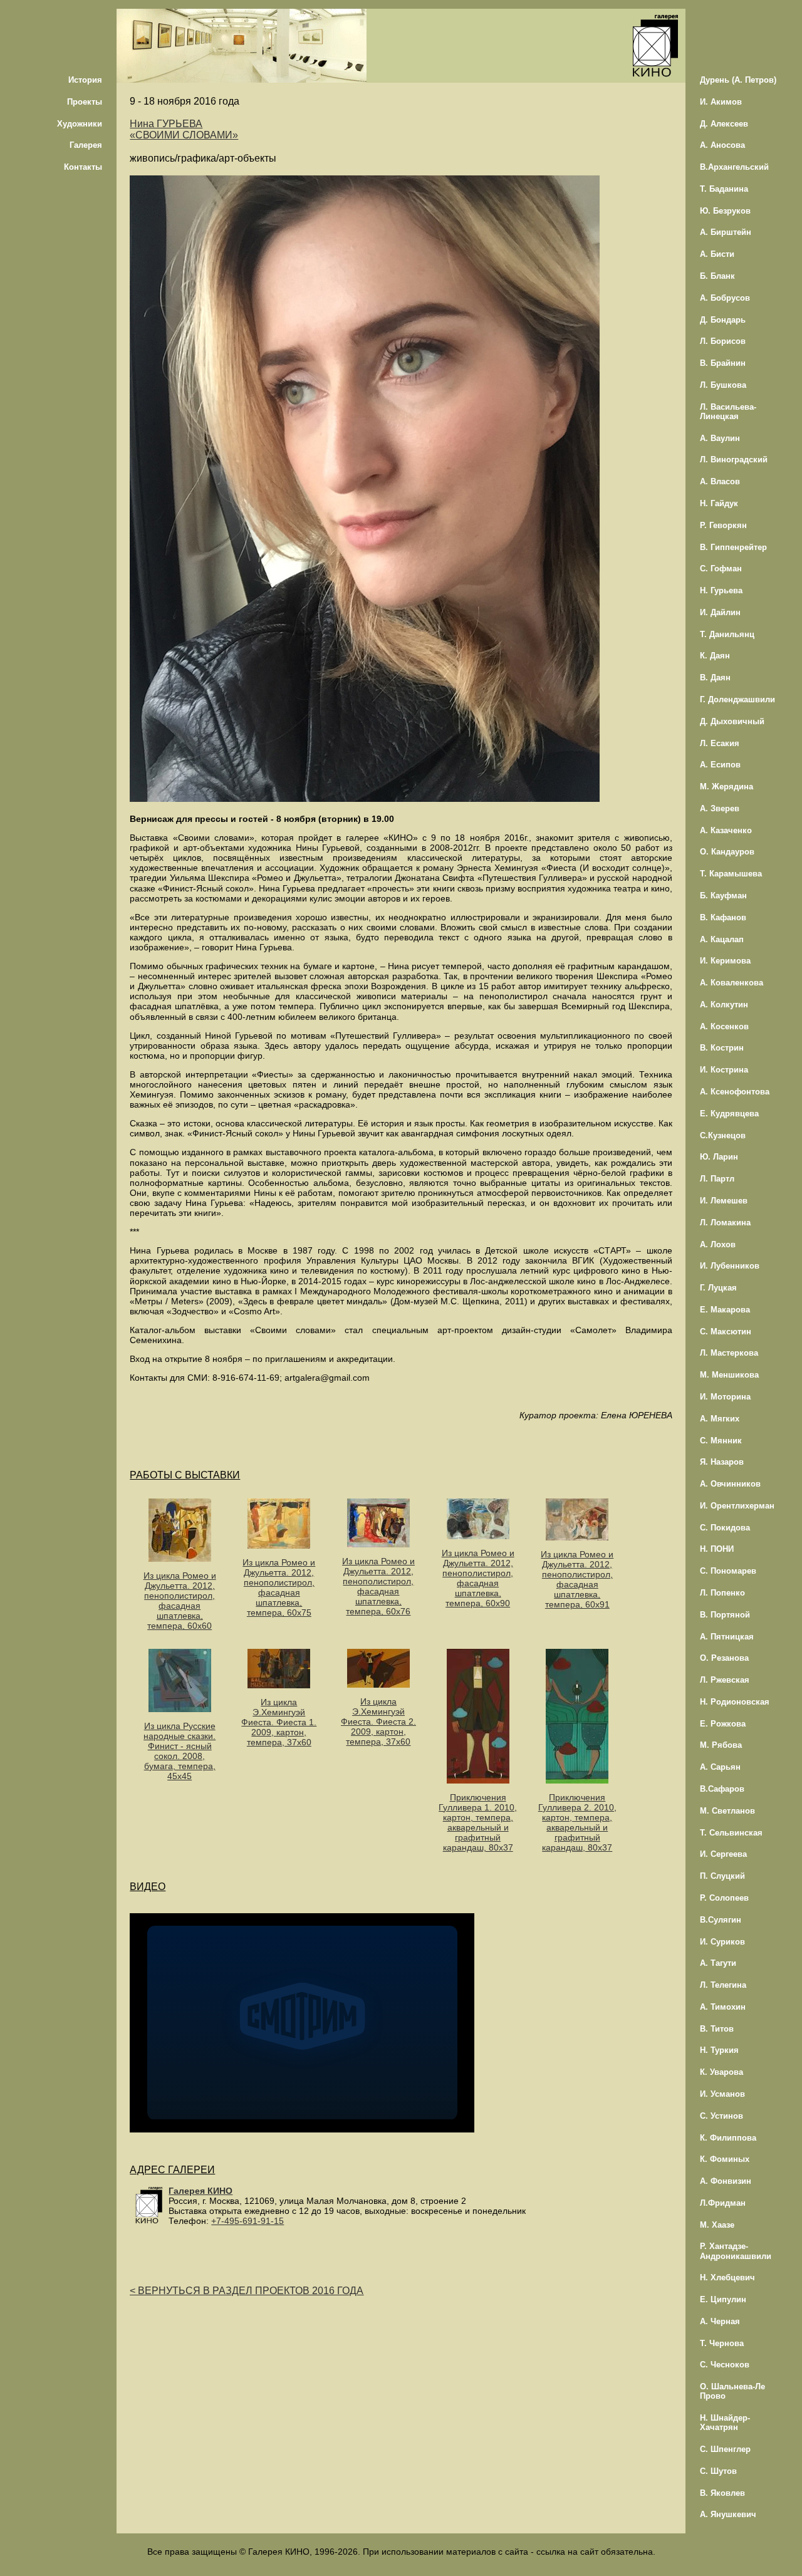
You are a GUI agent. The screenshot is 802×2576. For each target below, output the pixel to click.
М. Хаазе (717, 2225)
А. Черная (720, 2321)
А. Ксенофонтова (735, 1092)
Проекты (85, 102)
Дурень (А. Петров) (738, 80)
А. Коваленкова (732, 983)
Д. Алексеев (724, 124)
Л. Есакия (720, 743)
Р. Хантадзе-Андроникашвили (736, 2251)
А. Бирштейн (726, 232)
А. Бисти (717, 254)
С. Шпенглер (725, 2449)
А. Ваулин (720, 438)
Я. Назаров (722, 1462)
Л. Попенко (722, 1593)
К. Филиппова (728, 2138)
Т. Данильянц (727, 634)
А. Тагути (718, 1963)
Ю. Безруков (725, 211)
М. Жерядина (726, 787)
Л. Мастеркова (729, 1353)
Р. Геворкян (723, 525)
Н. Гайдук (719, 503)
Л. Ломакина (725, 1223)
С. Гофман (721, 569)
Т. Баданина (724, 189)
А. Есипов (720, 765)
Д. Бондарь (723, 320)
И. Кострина (724, 1070)
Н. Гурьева (721, 590)
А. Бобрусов (725, 298)
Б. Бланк (717, 276)
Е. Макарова (725, 1310)
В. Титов (717, 2029)
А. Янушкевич (728, 2514)
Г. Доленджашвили (737, 699)
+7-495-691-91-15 (247, 2221)
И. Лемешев (724, 1201)
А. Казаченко (726, 830)
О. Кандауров (727, 852)
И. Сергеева (723, 1854)
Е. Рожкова (723, 1724)
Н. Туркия (719, 2050)
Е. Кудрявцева (729, 1114)
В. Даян (715, 678)
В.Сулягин (721, 1920)
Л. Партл (717, 1179)
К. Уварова (721, 2072)
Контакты (83, 167)
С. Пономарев (728, 1571)
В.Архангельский (734, 167)
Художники (80, 124)
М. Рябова (721, 1745)
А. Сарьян (720, 1767)
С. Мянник (721, 1441)
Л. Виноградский (734, 460)
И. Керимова (725, 961)
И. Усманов (722, 2094)
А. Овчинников (730, 1484)
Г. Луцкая (718, 1288)
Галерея (86, 145)
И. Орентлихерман (737, 1506)
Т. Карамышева (731, 874)
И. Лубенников (730, 1266)
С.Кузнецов (723, 1135)
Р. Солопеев (724, 1898)
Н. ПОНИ (717, 1549)
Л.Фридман (723, 2203)
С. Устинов (721, 2116)
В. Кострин (722, 1048)
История (85, 80)
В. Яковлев (722, 2493)
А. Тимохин (723, 2007)
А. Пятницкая (727, 1637)
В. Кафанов (723, 917)
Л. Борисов (723, 341)
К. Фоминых (725, 2159)
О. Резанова (724, 1658)
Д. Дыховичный (732, 721)
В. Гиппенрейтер (733, 547)
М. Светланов (727, 1811)
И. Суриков (722, 1942)
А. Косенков (724, 1026)
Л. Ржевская (725, 1680)
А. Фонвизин (726, 2181)
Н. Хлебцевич (727, 2277)
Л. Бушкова (723, 385)
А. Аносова (722, 145)
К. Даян (715, 656)
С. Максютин (726, 1332)
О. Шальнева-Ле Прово (732, 2391)
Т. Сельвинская (731, 1833)
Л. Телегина (723, 1985)
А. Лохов (718, 1244)
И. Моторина (725, 1397)
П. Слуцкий (722, 1876)
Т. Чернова (722, 2343)
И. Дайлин (720, 612)
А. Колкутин (724, 1005)
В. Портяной (725, 1615)
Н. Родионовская (735, 1702)
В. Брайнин (723, 363)
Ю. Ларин (719, 1157)
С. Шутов (718, 2471)
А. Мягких (720, 1419)
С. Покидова (725, 1528)
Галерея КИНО (200, 2191)
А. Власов (720, 481)
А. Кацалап (722, 939)
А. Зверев (720, 808)
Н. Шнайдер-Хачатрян (725, 2423)
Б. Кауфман (723, 896)
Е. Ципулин (723, 2299)
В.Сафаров (722, 1789)
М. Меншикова (729, 1375)
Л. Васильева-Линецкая (728, 412)
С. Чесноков (725, 2365)
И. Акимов (721, 102)
